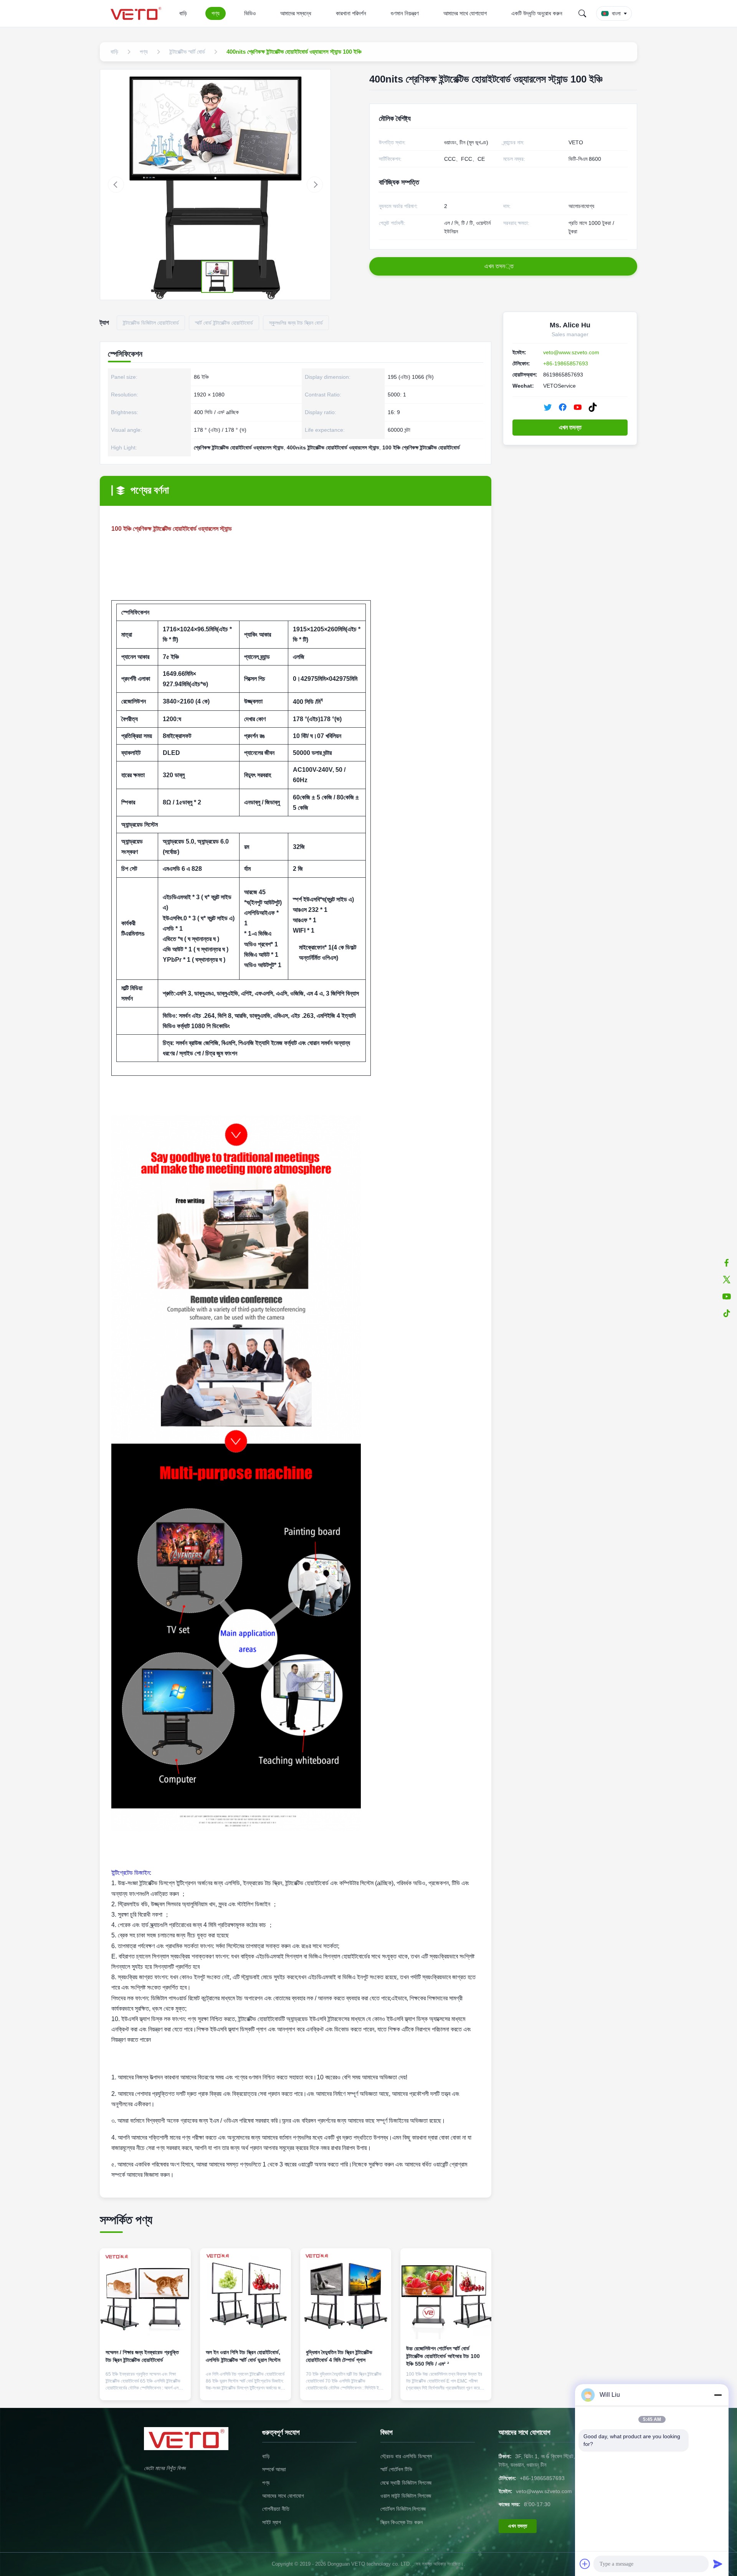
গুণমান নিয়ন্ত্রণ (405, 13)
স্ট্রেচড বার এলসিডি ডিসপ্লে (406, 2456)
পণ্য (216, 13)
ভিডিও (250, 13)
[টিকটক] (727, 1313)
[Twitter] (548, 407)
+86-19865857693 (566, 363)
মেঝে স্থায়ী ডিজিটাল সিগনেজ (406, 2483)
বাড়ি (183, 13)
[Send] (718, 2564)
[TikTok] (593, 407)
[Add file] (585, 2564)
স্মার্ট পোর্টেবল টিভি (396, 2469)
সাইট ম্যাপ (272, 2522)
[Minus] (718, 2395)
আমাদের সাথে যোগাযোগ (465, 13)
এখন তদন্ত (570, 427)
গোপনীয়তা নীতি (276, 2509)
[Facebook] (563, 407)
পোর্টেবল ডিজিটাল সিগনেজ (403, 2509)
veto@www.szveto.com (571, 352)
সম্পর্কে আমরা (274, 2469)
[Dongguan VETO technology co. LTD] (137, 13)
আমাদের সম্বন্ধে (296, 13)
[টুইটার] (727, 1280)
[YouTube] (578, 407)
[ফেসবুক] (727, 1263)
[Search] (582, 13)
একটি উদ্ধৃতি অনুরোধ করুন (537, 13)
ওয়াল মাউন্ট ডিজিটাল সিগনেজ (406, 2496)
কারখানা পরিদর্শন (351, 13)
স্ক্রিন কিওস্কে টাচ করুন (402, 2522)
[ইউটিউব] (727, 1296)
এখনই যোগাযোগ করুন (145, 2388)
